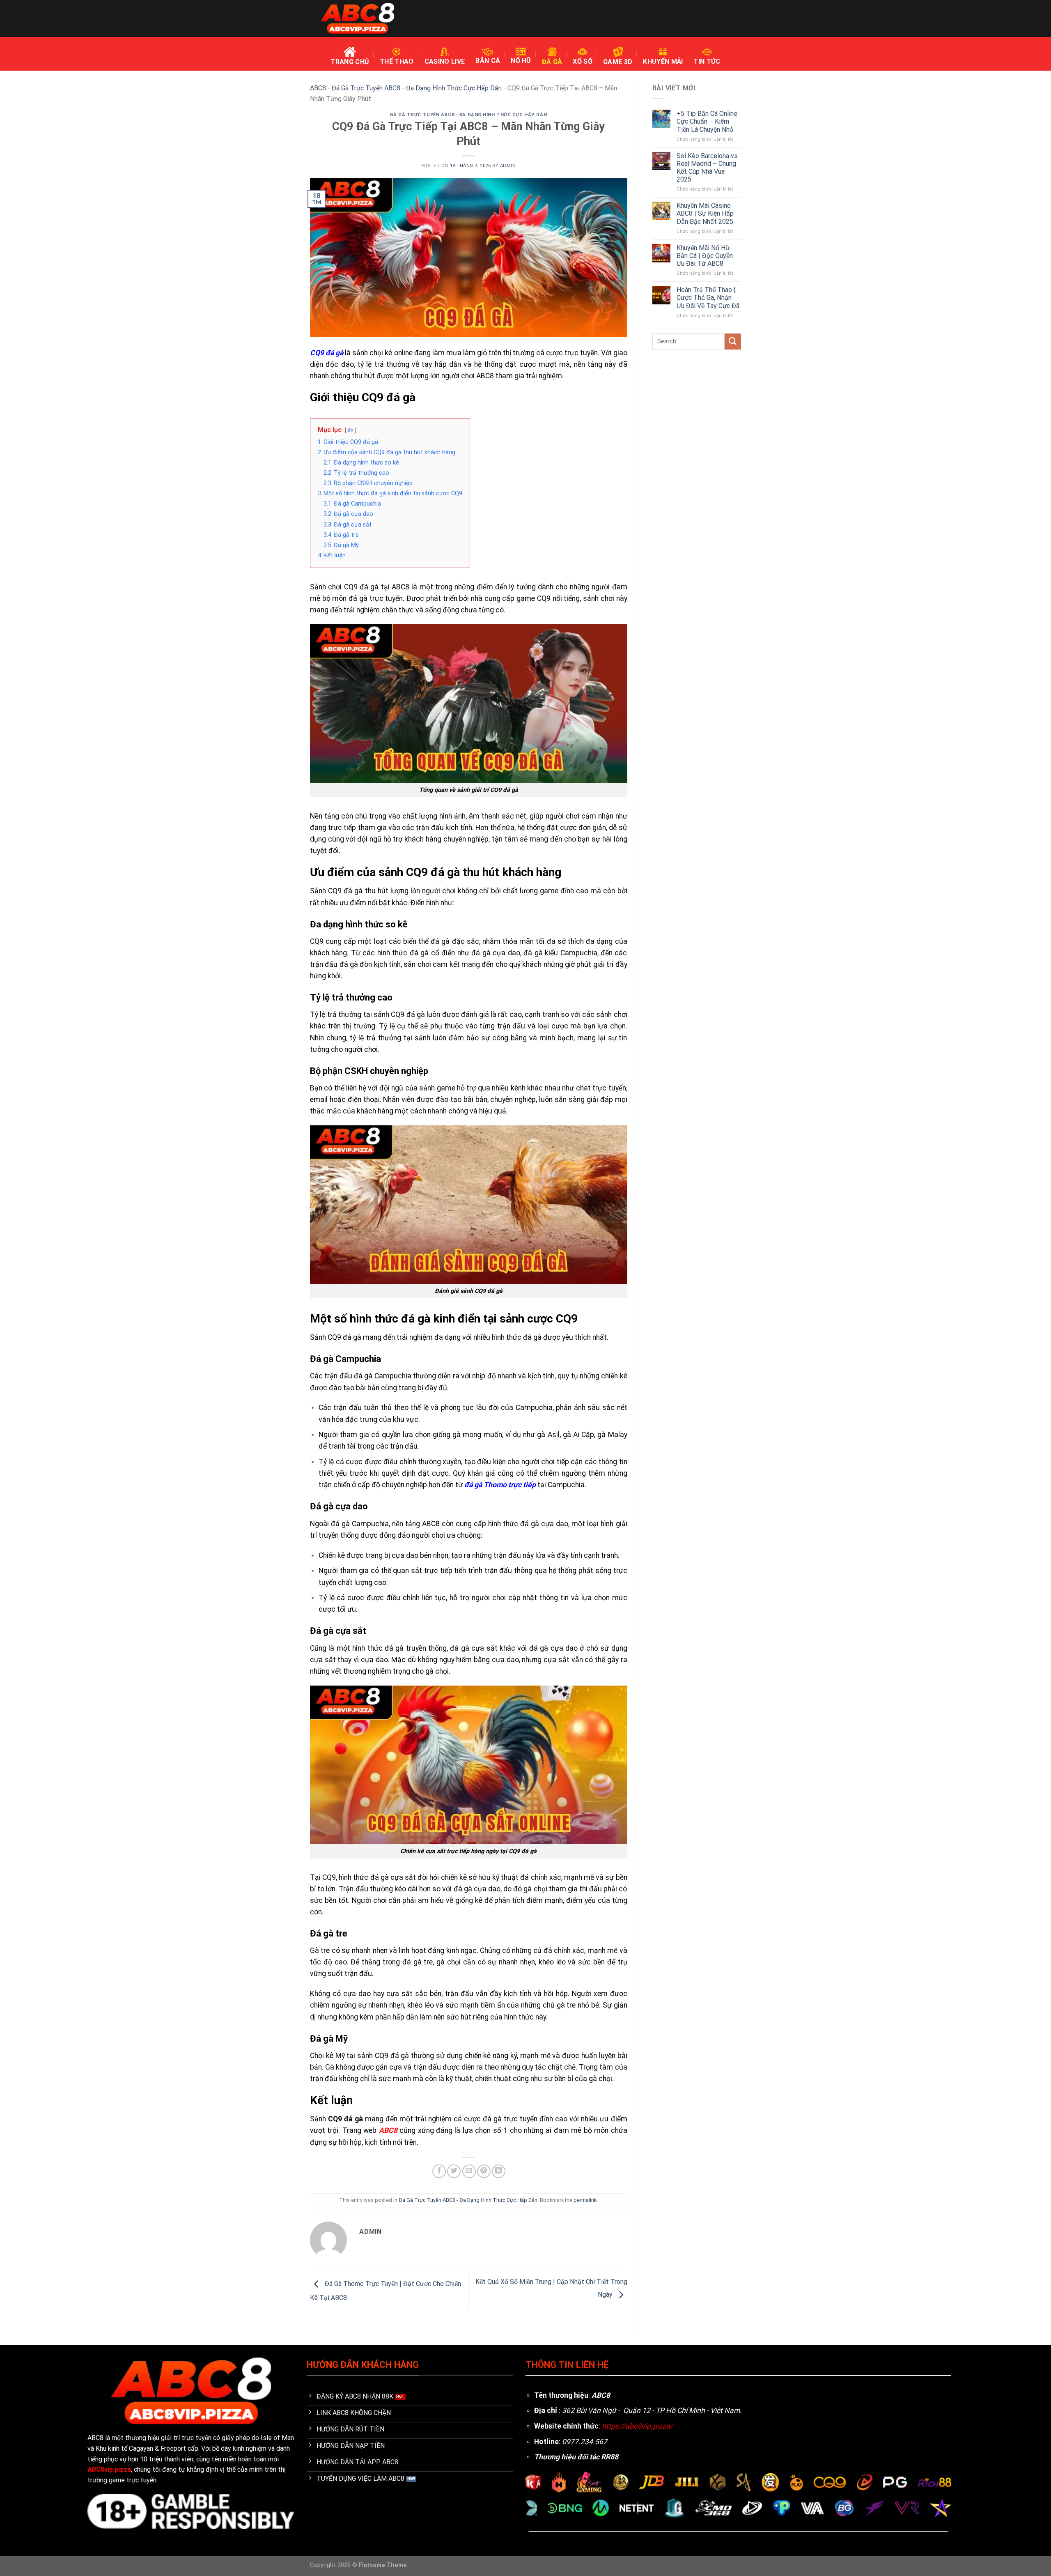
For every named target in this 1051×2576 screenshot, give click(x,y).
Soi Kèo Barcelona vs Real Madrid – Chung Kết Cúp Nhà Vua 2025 (707, 168)
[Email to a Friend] (469, 2171)
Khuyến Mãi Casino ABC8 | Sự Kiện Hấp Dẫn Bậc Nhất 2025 (705, 213)
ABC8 (318, 88)
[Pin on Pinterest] (484, 2171)
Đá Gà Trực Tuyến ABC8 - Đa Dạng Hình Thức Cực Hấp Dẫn (417, 88)
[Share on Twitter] (454, 2171)
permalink (585, 2200)
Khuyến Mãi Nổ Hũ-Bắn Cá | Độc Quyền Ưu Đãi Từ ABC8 (705, 256)
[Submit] (733, 342)
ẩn (351, 430)
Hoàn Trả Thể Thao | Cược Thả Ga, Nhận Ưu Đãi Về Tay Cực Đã (708, 298)
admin (508, 166)
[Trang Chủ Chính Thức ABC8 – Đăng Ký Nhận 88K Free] (357, 19)
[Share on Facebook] (439, 2171)
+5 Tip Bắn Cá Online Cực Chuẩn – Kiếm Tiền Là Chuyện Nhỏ (707, 121)
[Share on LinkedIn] (499, 2171)
